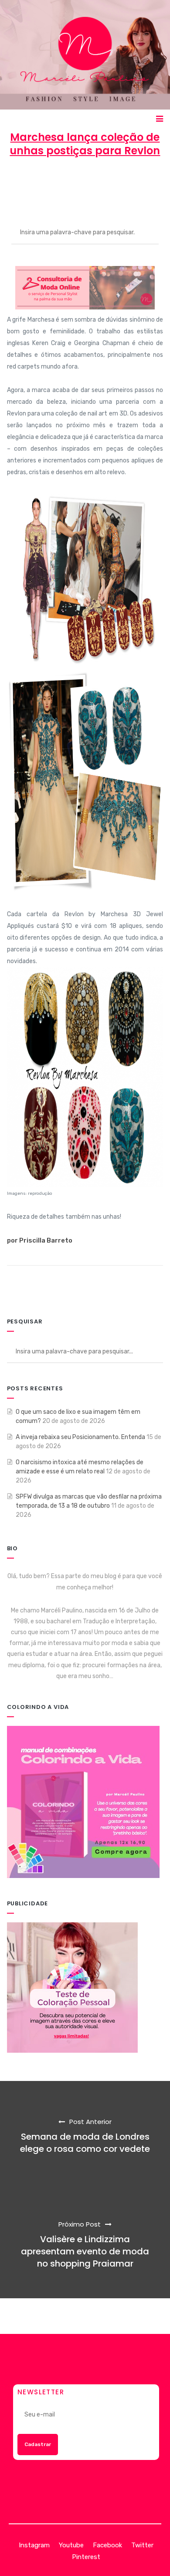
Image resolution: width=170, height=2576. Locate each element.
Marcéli (35, 182)
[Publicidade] (72, 1987)
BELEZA (85, 191)
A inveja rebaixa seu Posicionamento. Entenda (80, 1437)
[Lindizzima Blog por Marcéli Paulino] (85, 55)
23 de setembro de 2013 (99, 182)
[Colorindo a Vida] (83, 1802)
